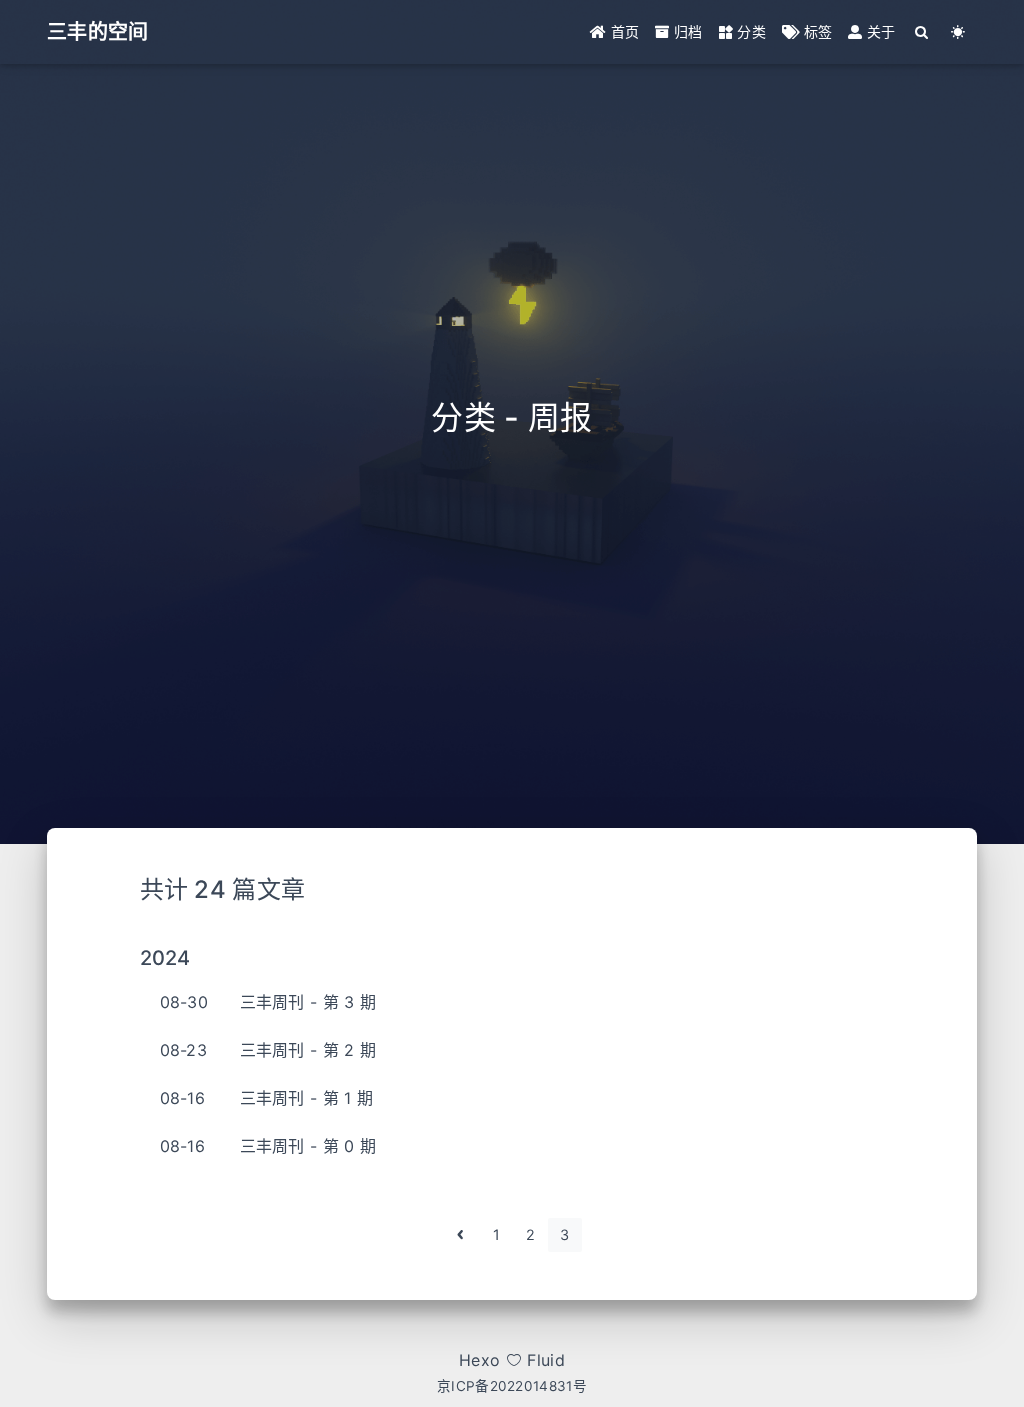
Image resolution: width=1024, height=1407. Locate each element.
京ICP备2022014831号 (512, 1386)
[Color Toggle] (958, 32)
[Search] (922, 32)
